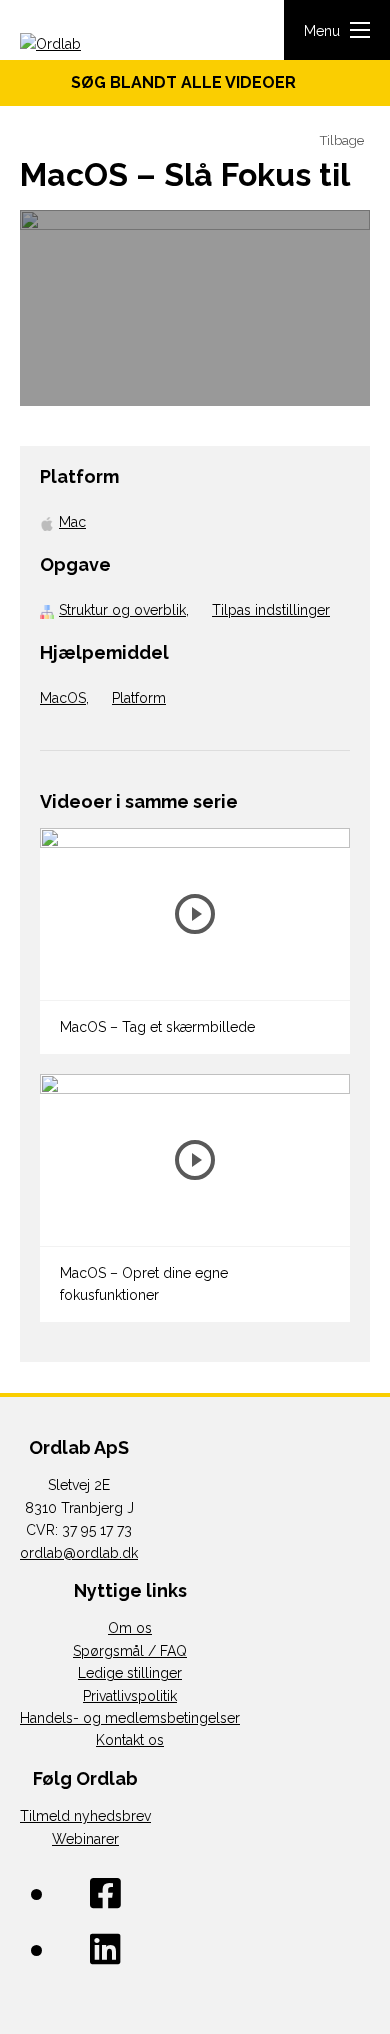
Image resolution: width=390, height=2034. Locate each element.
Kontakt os (130, 1740)
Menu (322, 31)
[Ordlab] (80, 45)
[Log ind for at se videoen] (195, 308)
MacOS (63, 698)
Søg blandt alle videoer (189, 82)
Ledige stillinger (130, 1673)
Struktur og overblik (122, 610)
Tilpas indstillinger (271, 610)
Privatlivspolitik (130, 1696)
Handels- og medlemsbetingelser (130, 1718)
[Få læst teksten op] (290, 141)
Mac (72, 522)
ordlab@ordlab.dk (79, 1553)
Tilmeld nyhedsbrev (85, 1816)
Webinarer (85, 1839)
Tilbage (340, 140)
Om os (130, 1628)
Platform (139, 698)
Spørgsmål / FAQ (130, 1651)
